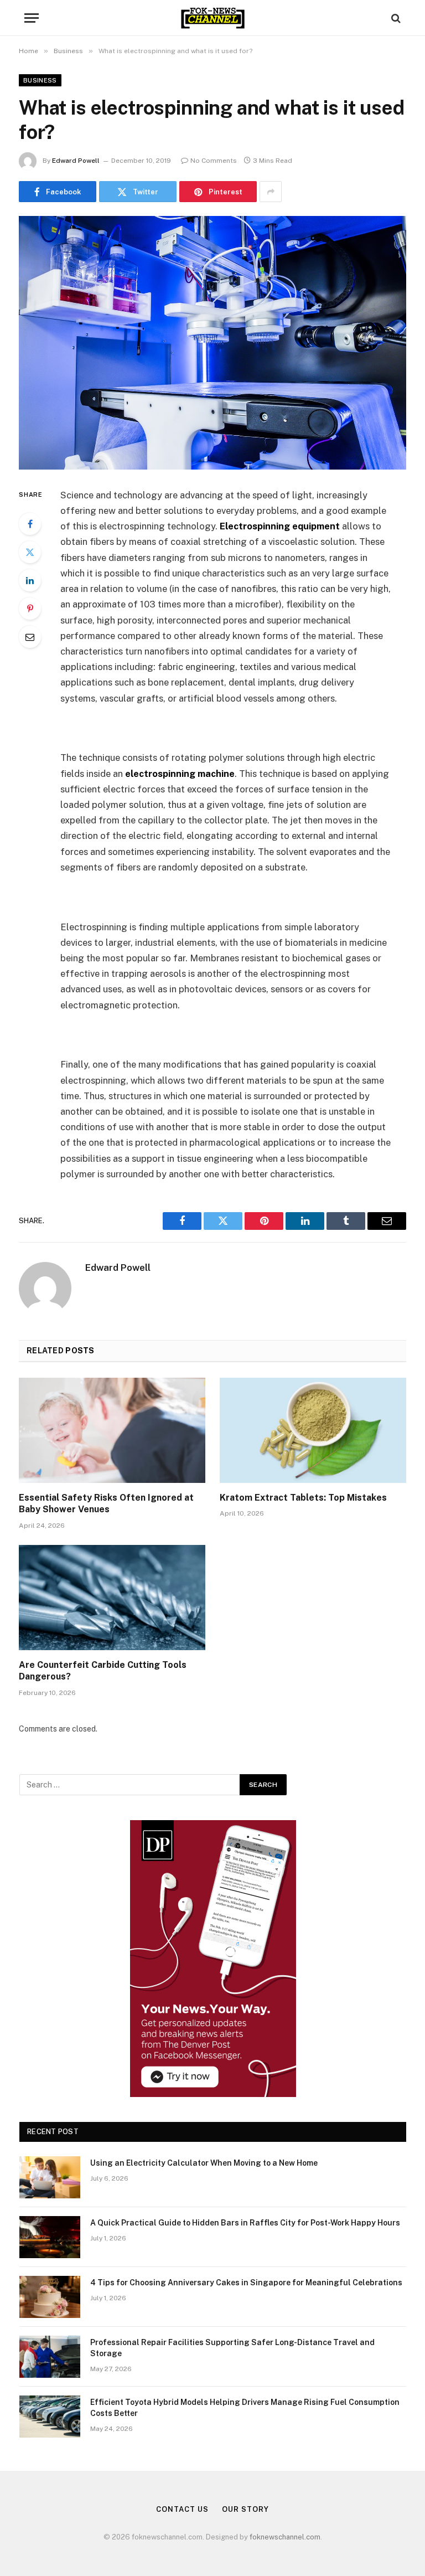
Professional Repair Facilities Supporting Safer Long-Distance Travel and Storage (232, 2348)
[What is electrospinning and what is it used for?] (212, 342)
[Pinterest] (30, 609)
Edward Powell (76, 161)
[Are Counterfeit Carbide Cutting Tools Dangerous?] (112, 1598)
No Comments (214, 161)
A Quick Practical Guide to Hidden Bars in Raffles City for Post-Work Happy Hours (245, 2223)
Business (40, 80)
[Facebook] (30, 524)
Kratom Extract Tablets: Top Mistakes (303, 1498)
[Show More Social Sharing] (271, 192)
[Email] (30, 637)
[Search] (395, 18)
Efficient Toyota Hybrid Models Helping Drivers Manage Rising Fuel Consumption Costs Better (245, 2408)
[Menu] (32, 18)
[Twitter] (30, 552)
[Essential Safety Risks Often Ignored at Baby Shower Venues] (112, 1430)
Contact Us (182, 2509)
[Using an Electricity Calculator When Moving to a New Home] (50, 2177)
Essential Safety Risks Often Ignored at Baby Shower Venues (106, 1504)
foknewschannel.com (285, 2537)
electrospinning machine (180, 774)
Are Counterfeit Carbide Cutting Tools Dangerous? (103, 1671)
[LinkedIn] (30, 580)
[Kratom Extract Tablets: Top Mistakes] (313, 1430)
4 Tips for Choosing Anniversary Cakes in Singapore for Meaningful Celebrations (246, 2283)
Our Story (245, 2509)
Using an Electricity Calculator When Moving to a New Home (204, 2163)
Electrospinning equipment (280, 526)
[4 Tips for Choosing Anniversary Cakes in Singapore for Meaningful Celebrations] (50, 2297)
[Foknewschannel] (212, 18)
